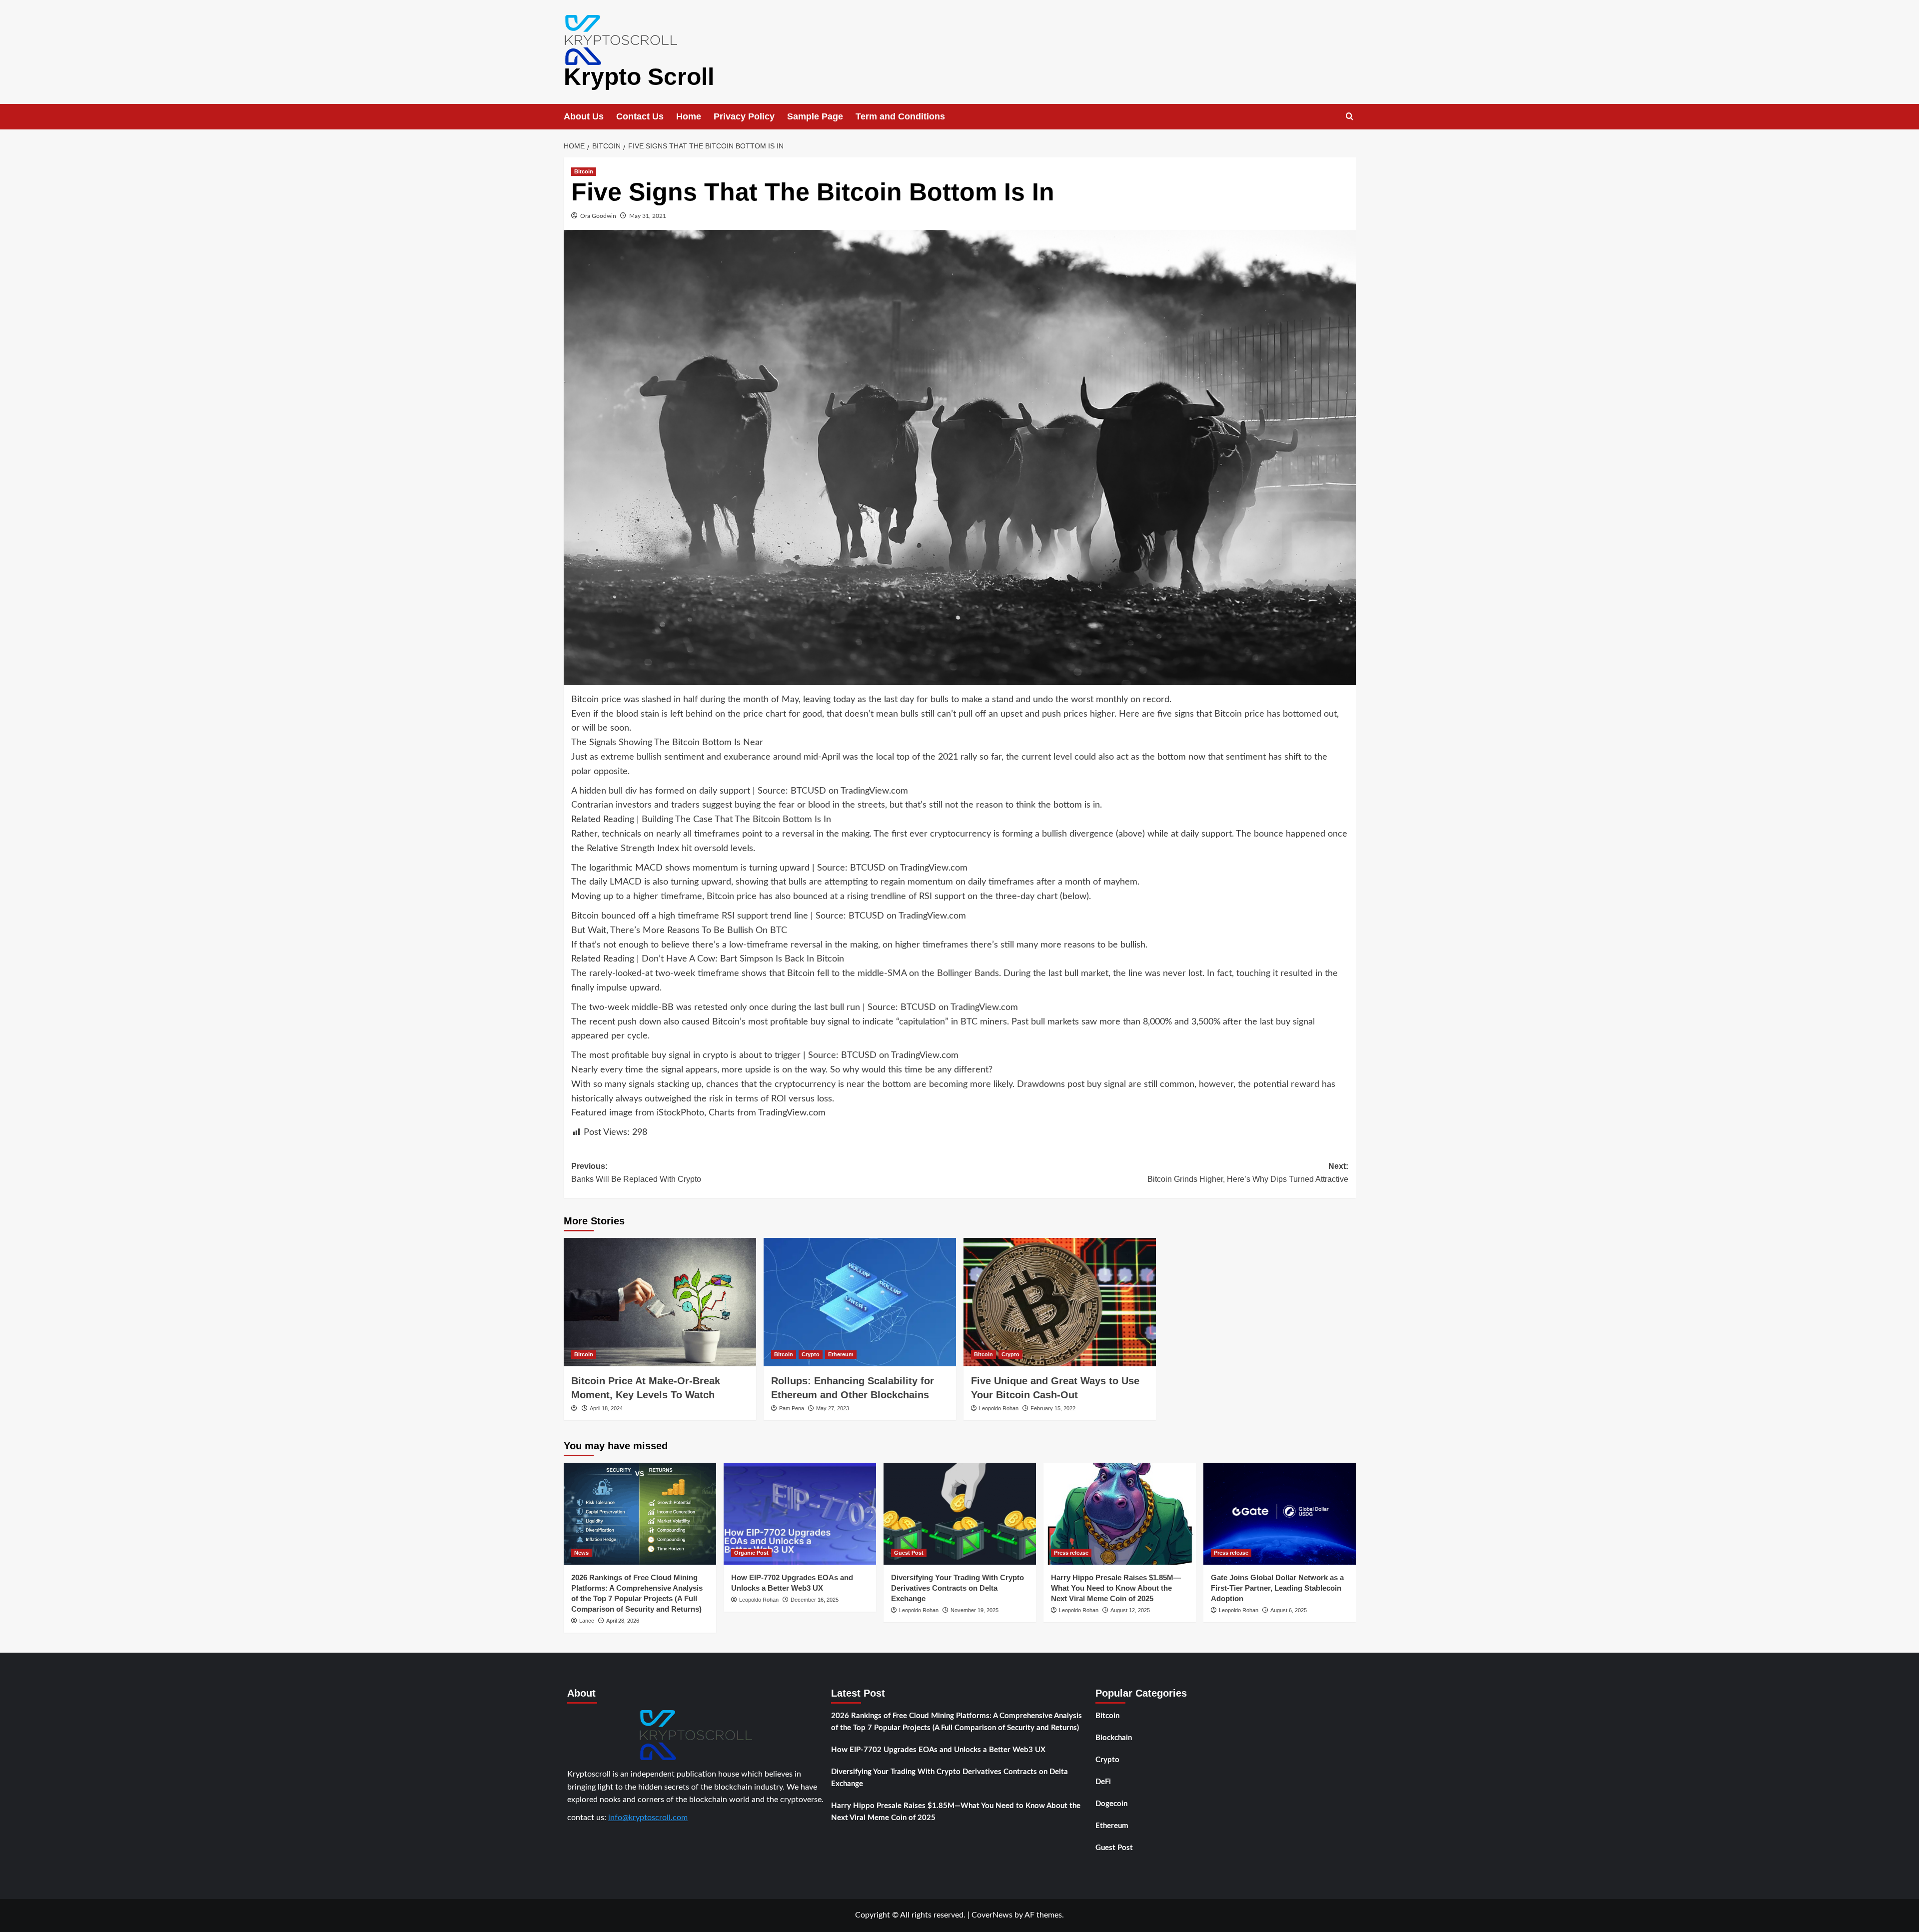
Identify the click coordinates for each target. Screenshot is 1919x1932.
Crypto (811, 1354)
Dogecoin (1111, 1804)
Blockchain (1114, 1738)
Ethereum (841, 1354)
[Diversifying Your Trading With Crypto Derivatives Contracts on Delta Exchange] (960, 1513)
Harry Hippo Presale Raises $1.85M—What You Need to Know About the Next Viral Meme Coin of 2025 (1116, 1588)
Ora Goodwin (598, 216)
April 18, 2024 (606, 1408)
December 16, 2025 (815, 1600)
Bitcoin (584, 171)
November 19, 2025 (974, 1610)
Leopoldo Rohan (999, 1408)
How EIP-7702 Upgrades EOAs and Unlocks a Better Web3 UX (938, 1750)
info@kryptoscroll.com (648, 1818)
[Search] (1350, 117)
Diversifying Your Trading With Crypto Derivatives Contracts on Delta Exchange (958, 1588)
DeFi (1103, 1782)
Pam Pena (792, 1408)
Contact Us (640, 116)
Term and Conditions (900, 116)
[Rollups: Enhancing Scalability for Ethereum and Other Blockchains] (860, 1302)
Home (689, 116)
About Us (584, 116)
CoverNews (992, 1915)
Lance (587, 1621)
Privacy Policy (744, 116)
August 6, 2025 (1289, 1610)
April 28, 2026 (623, 1621)
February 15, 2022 (1053, 1408)
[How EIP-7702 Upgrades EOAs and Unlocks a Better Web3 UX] (800, 1513)
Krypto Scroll (639, 77)
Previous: (636, 1173)
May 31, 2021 (648, 216)
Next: (1248, 1173)
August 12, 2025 (1130, 1610)
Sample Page (815, 116)
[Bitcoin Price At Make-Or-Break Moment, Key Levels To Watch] (660, 1302)
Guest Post (909, 1553)
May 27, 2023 (833, 1408)
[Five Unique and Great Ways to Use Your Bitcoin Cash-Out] (1060, 1302)
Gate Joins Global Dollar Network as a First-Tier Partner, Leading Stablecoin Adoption (1277, 1588)
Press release (1071, 1553)
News (581, 1553)
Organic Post (751, 1553)
